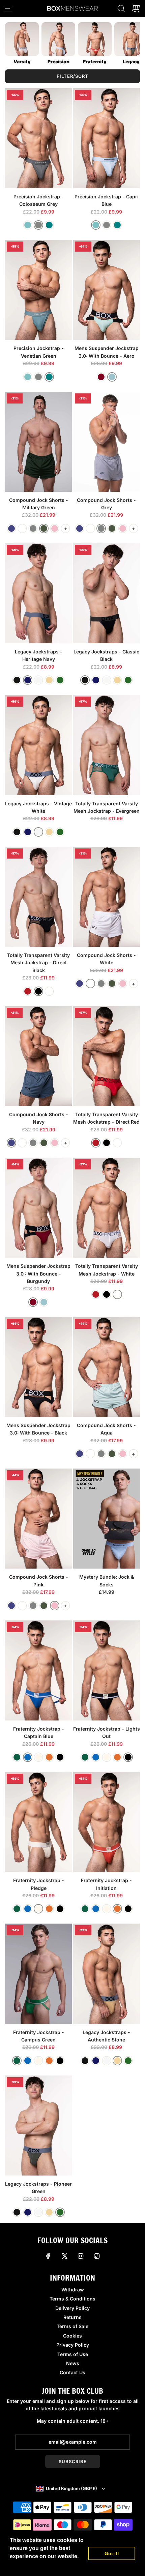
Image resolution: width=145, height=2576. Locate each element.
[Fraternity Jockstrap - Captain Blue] (38, 1670)
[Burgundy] (101, 377)
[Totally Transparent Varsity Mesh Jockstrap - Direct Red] (107, 1056)
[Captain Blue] (28, 1757)
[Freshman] (38, 1757)
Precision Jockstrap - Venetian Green (39, 352)
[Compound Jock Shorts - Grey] (107, 442)
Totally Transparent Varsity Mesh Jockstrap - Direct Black (38, 963)
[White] (22, 528)
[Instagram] (81, 2256)
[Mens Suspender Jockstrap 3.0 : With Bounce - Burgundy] (38, 1208)
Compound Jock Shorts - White (106, 959)
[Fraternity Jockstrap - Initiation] (107, 1822)
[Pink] (55, 528)
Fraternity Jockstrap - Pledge (39, 1884)
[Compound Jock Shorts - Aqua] (107, 1367)
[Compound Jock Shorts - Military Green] (38, 442)
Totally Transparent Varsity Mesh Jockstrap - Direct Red (106, 1118)
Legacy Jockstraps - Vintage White (38, 807)
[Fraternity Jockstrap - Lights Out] (107, 1670)
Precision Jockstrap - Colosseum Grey (39, 200)
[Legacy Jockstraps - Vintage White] (38, 745)
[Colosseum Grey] (38, 225)
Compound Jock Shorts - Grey (106, 504)
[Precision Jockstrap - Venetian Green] (38, 290)
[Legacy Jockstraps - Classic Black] (107, 593)
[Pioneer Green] (60, 680)
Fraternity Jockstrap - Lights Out (107, 1732)
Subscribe (73, 2461)
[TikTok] (97, 2256)
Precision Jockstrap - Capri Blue (107, 200)
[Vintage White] (38, 680)
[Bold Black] (38, 991)
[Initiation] (49, 1757)
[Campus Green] (17, 1757)
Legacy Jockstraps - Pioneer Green (38, 2187)
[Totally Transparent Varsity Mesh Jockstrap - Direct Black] (38, 897)
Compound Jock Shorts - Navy (39, 1118)
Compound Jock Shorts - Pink (39, 1581)
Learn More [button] (25, 2565)
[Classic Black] (17, 680)
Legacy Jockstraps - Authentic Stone (106, 2036)
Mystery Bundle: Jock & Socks (107, 1581)
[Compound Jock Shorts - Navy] (38, 1056)
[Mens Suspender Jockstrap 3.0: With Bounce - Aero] (107, 290)
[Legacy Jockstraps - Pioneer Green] (38, 2126)
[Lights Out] (60, 1757)
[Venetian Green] (49, 225)
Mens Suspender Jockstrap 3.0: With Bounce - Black (38, 1429)
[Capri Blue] (28, 225)
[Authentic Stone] (49, 680)
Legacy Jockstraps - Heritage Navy (39, 655)
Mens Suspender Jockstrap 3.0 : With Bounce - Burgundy (38, 1274)
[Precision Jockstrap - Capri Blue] (107, 138)
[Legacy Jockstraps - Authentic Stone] (107, 1974)
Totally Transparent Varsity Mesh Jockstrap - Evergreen (107, 807)
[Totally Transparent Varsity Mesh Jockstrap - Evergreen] (107, 745)
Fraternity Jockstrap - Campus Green (39, 2036)
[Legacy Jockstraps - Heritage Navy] (38, 593)
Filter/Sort (72, 76)
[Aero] (112, 377)
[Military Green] (44, 528)
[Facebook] (48, 2256)
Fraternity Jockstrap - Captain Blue (39, 1732)
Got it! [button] (112, 2553)
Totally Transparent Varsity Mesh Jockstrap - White (107, 1270)
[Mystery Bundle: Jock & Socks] (107, 1519)
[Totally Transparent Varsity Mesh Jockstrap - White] (107, 1208)
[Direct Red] (28, 991)
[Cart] (136, 8)
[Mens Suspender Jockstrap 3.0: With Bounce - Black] (38, 1367)
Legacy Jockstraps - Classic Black (106, 655)
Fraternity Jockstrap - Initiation (106, 1884)
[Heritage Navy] (28, 680)
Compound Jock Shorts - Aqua (106, 1429)
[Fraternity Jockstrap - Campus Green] (38, 1974)
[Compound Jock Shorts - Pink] (38, 1519)
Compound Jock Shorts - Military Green (39, 504)
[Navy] (11, 528)
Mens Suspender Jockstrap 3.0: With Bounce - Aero (107, 352)
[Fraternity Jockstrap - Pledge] (38, 1822)
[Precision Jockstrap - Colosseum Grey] (38, 138)
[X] (64, 2256)
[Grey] (33, 528)
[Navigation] (8, 8)
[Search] (121, 8)
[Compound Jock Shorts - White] (107, 897)
